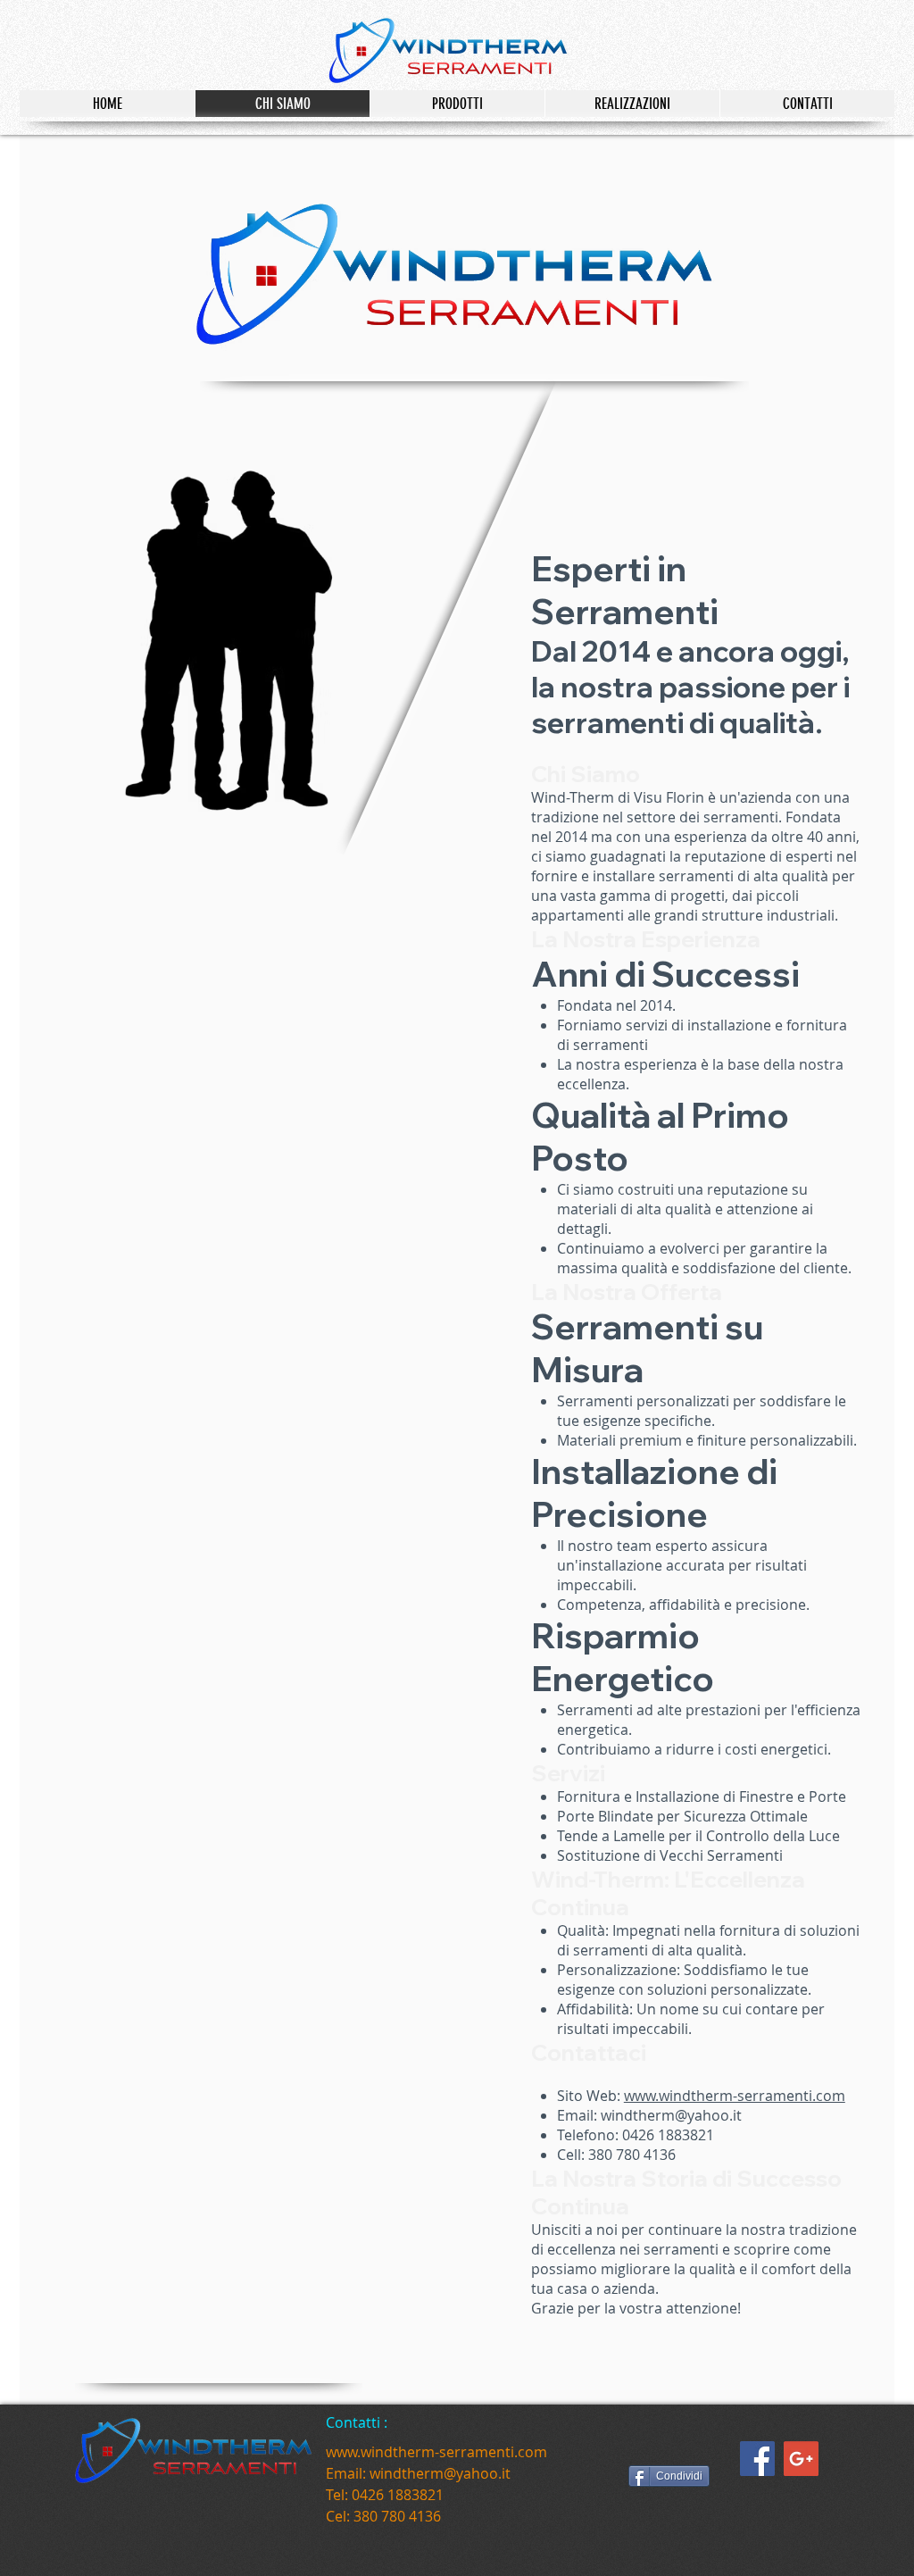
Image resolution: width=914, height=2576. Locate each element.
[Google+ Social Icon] (801, 2459)
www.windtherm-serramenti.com (735, 2096)
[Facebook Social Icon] (757, 2459)
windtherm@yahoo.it (671, 2115)
